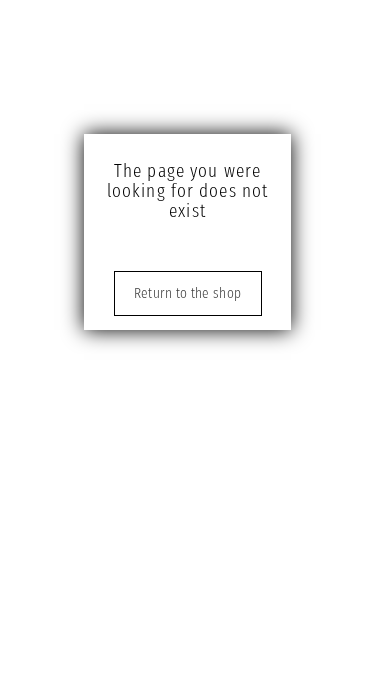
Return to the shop (187, 293)
